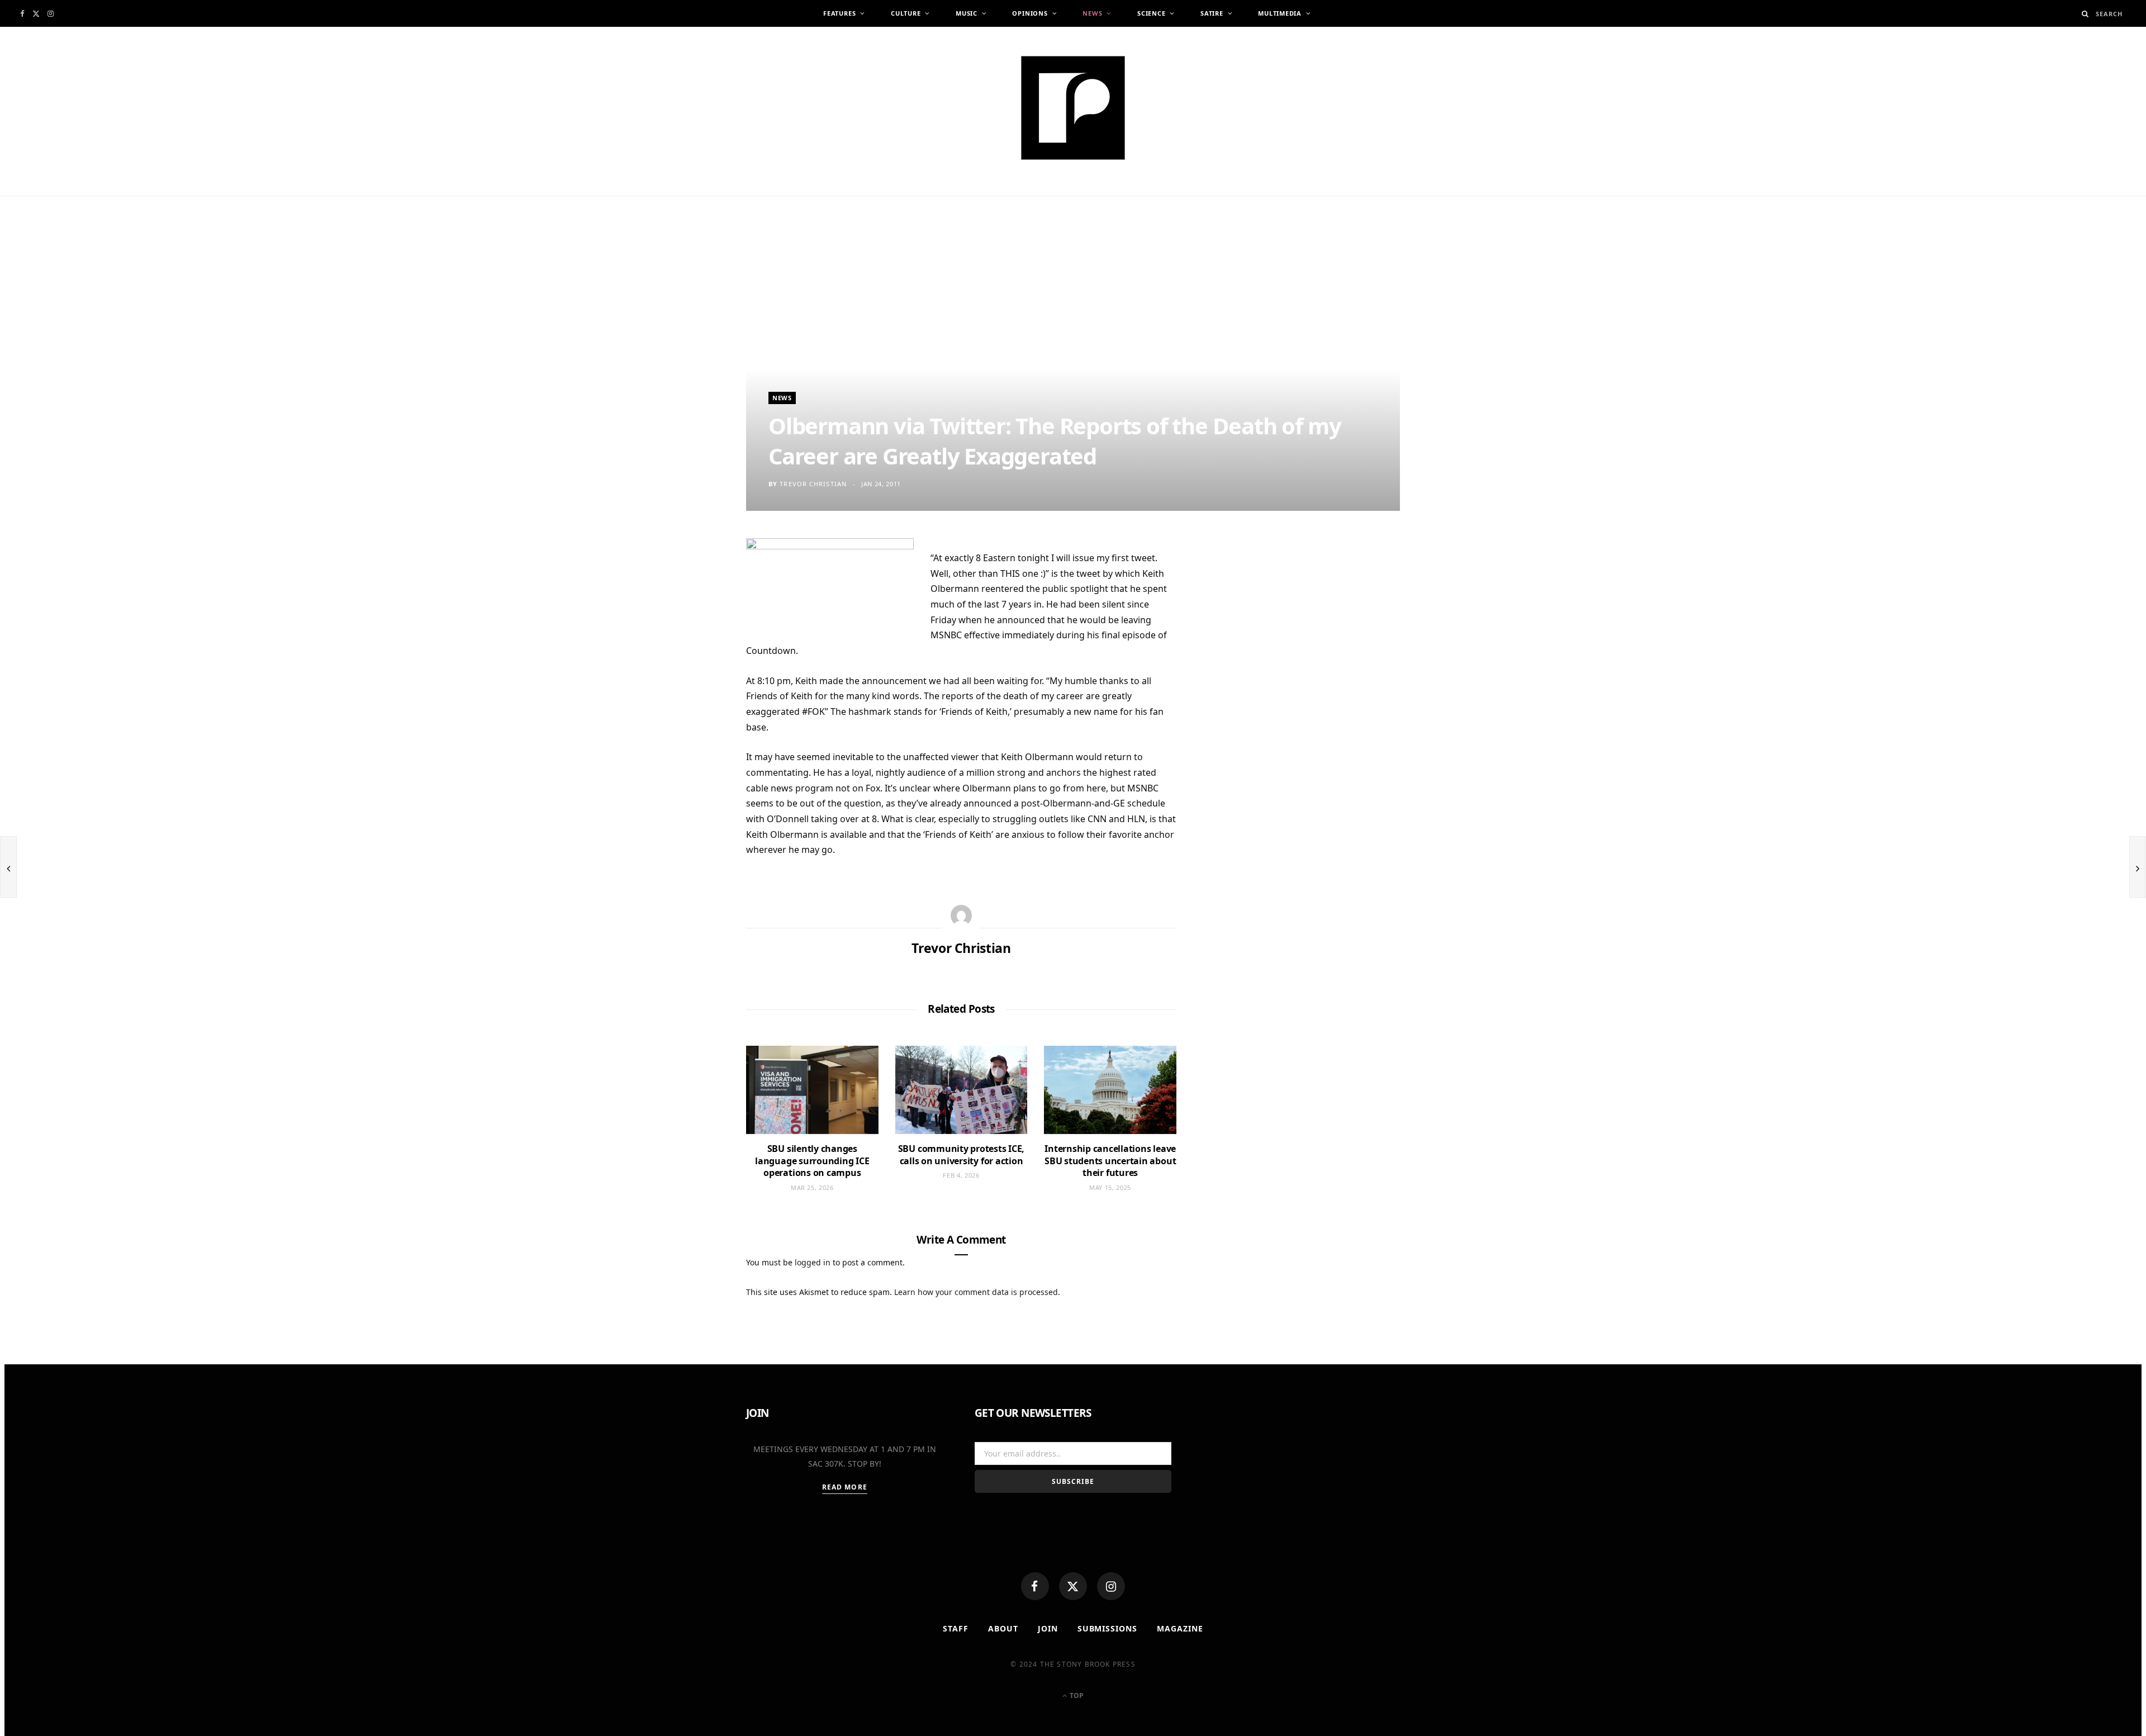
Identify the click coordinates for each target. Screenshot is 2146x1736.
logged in (813, 1262)
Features (839, 13)
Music (967, 13)
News (1092, 13)
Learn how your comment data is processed (976, 1292)
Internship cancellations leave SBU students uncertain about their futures (1110, 1161)
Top (1076, 1695)
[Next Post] (2138, 867)
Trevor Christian (813, 484)
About (1003, 1628)
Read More (845, 1487)
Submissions (1108, 1628)
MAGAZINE (1180, 1628)
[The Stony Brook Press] (1073, 108)
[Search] (2085, 14)
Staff (956, 1628)
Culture (906, 13)
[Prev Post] (8, 867)
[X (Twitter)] (1073, 1586)
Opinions (1030, 13)
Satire (1212, 13)
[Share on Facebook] (693, 581)
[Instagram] (1111, 1586)
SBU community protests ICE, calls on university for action (962, 1155)
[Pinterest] (693, 635)
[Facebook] (1035, 1586)
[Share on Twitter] (693, 608)
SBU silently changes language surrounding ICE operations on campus (812, 1161)
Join (1048, 1628)
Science (1151, 13)
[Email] (693, 663)
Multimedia (1280, 13)
